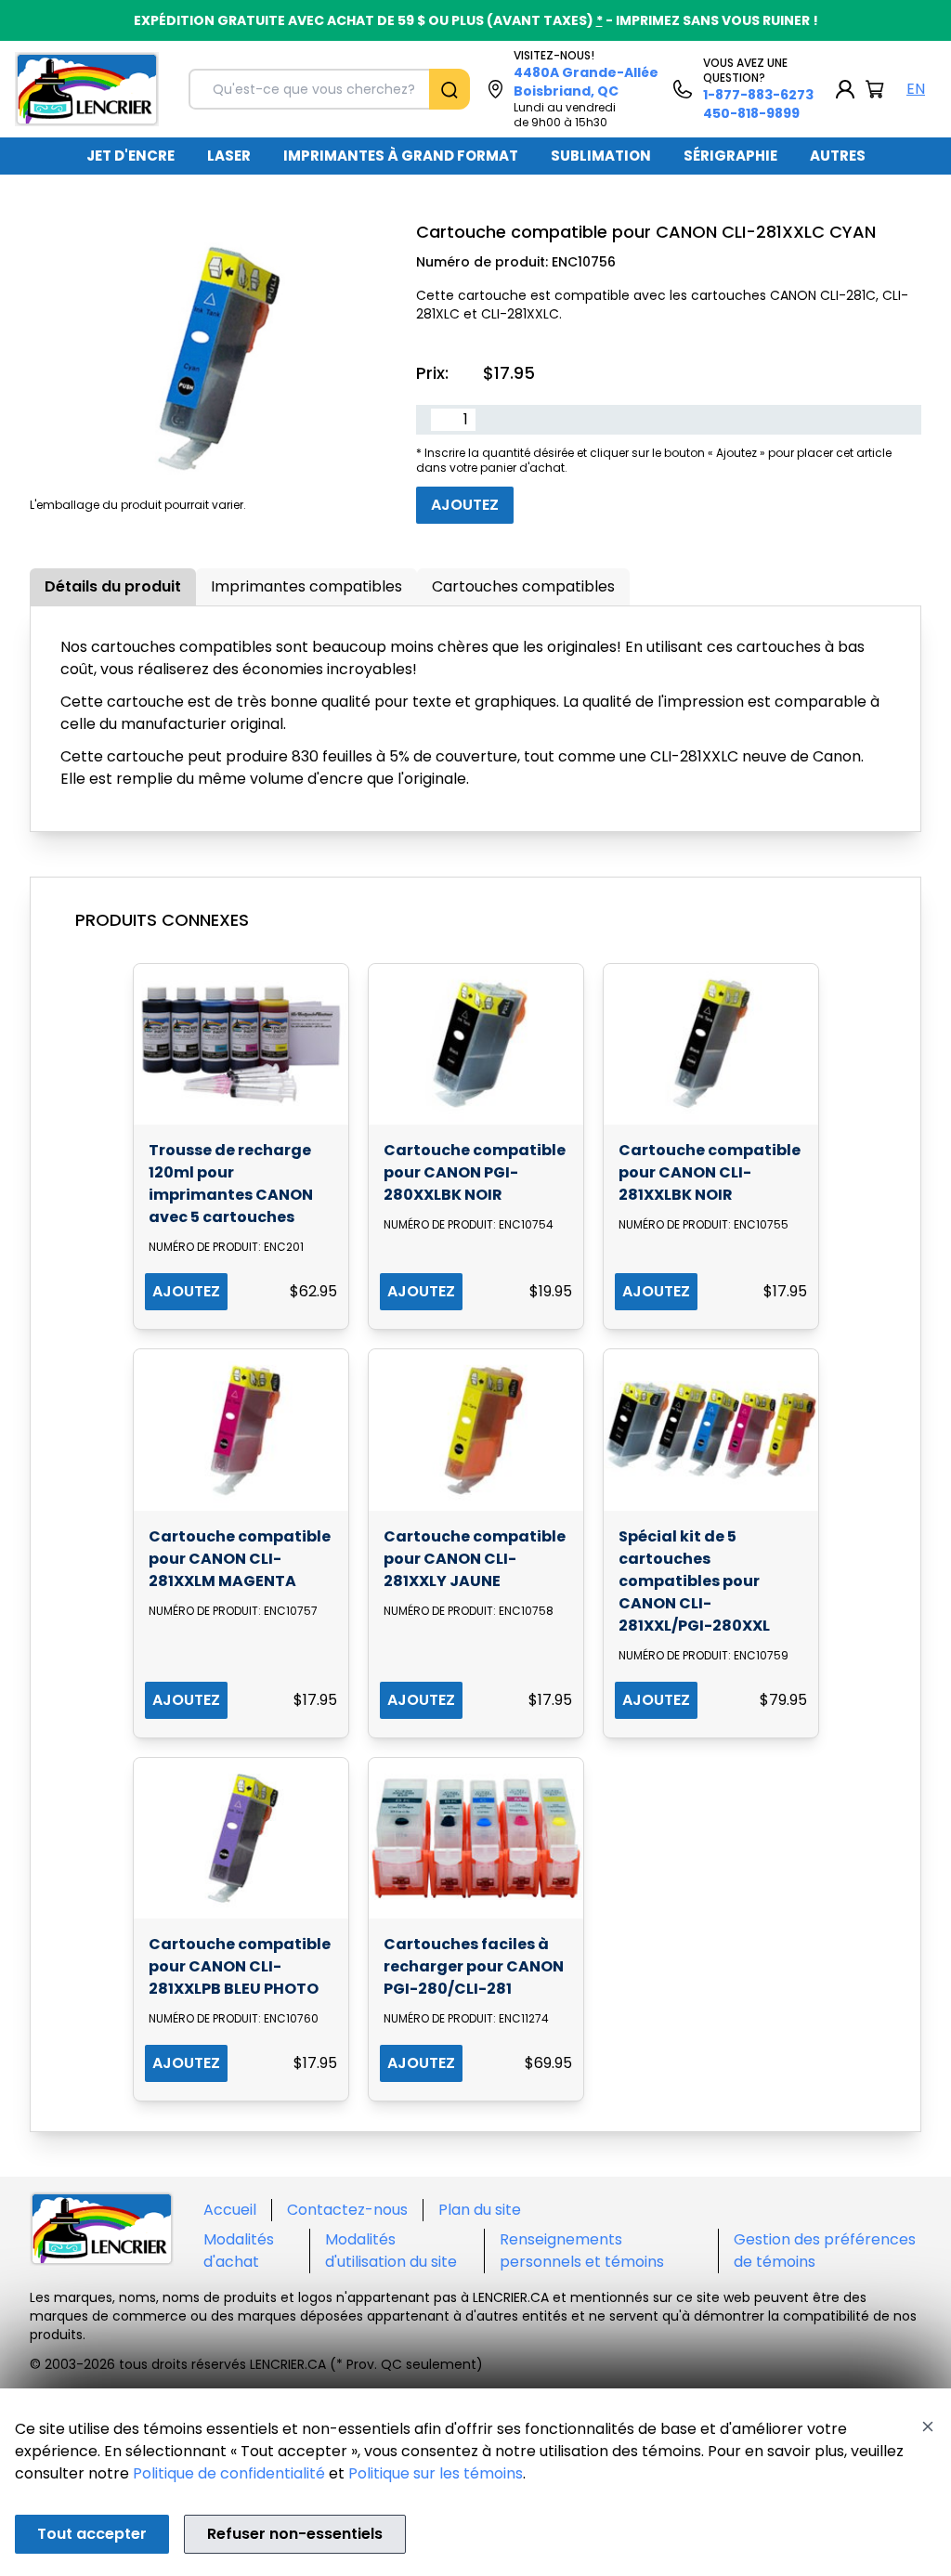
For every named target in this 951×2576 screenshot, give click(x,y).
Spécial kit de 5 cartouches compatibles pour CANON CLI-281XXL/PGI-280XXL (694, 1581)
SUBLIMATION (601, 156)
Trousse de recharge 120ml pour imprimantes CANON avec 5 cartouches (231, 1184)
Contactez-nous (347, 2210)
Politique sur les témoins (436, 2473)
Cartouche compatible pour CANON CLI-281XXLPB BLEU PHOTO (240, 1966)
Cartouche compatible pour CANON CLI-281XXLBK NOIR (710, 1172)
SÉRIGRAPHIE (730, 156)
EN (916, 89)
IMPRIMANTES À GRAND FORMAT (401, 156)
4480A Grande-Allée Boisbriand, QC (586, 82)
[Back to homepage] (87, 89)
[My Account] (845, 89)
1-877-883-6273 (758, 95)
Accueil (230, 2210)
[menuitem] (130, 156)
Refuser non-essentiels (295, 2534)
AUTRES (838, 156)
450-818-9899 (751, 113)
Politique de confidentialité (229, 2473)
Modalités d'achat (239, 2251)
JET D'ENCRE (130, 156)
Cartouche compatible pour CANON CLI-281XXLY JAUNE (475, 1559)
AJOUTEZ (186, 1291)
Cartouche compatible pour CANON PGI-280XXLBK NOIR (475, 1172)
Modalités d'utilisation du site (391, 2251)
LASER (229, 156)
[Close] (928, 2426)
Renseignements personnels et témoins (582, 2251)
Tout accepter (92, 2534)
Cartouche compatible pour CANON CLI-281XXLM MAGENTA (240, 1559)
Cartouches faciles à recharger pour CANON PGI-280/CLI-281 (474, 1966)
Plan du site (480, 2210)
